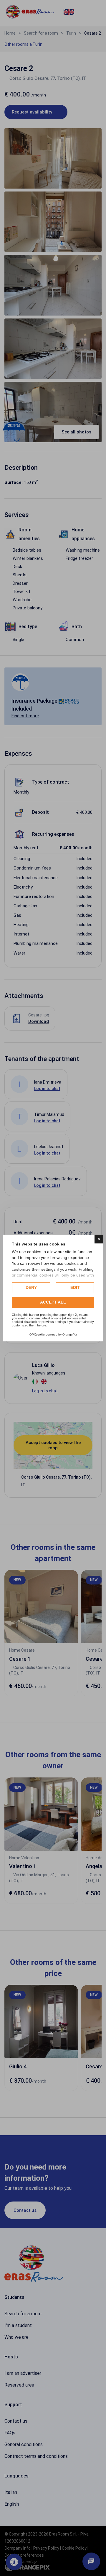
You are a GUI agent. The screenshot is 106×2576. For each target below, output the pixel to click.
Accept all (53, 1302)
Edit (75, 1287)
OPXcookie (37, 1334)
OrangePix (70, 1334)
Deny (31, 1287)
